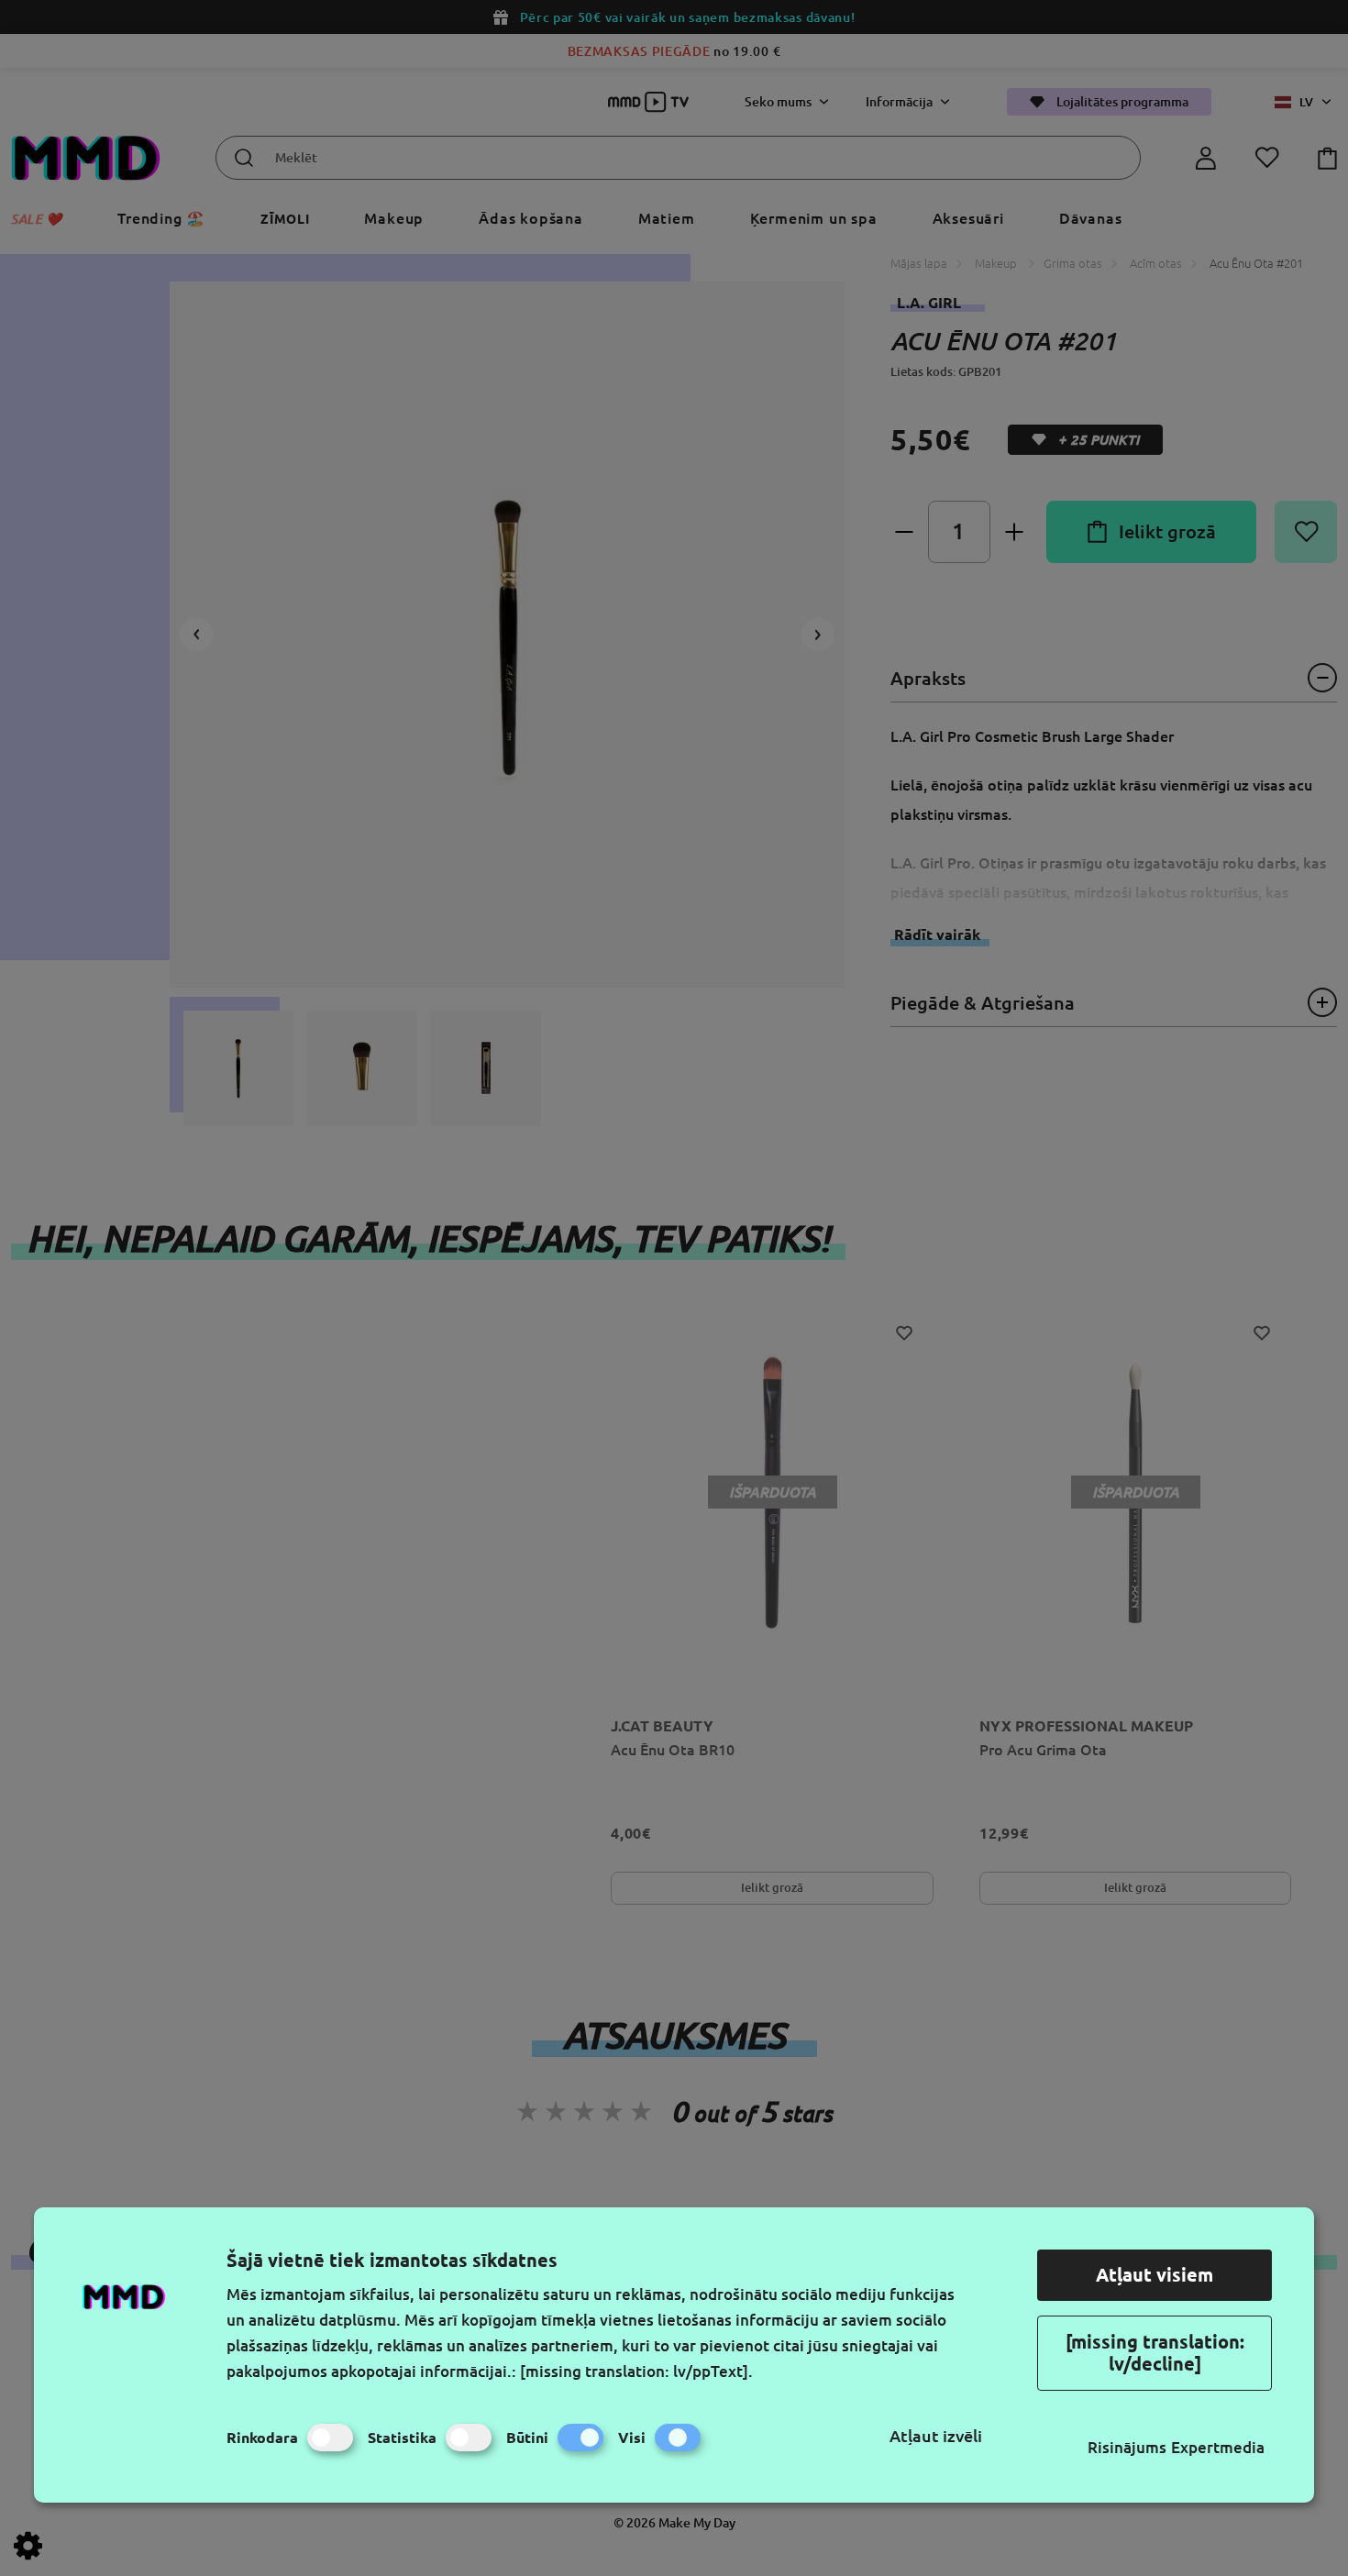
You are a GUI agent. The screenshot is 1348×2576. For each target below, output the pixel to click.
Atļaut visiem (1155, 2275)
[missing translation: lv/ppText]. (636, 2371)
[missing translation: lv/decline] (1155, 2353)
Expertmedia (1218, 2447)
